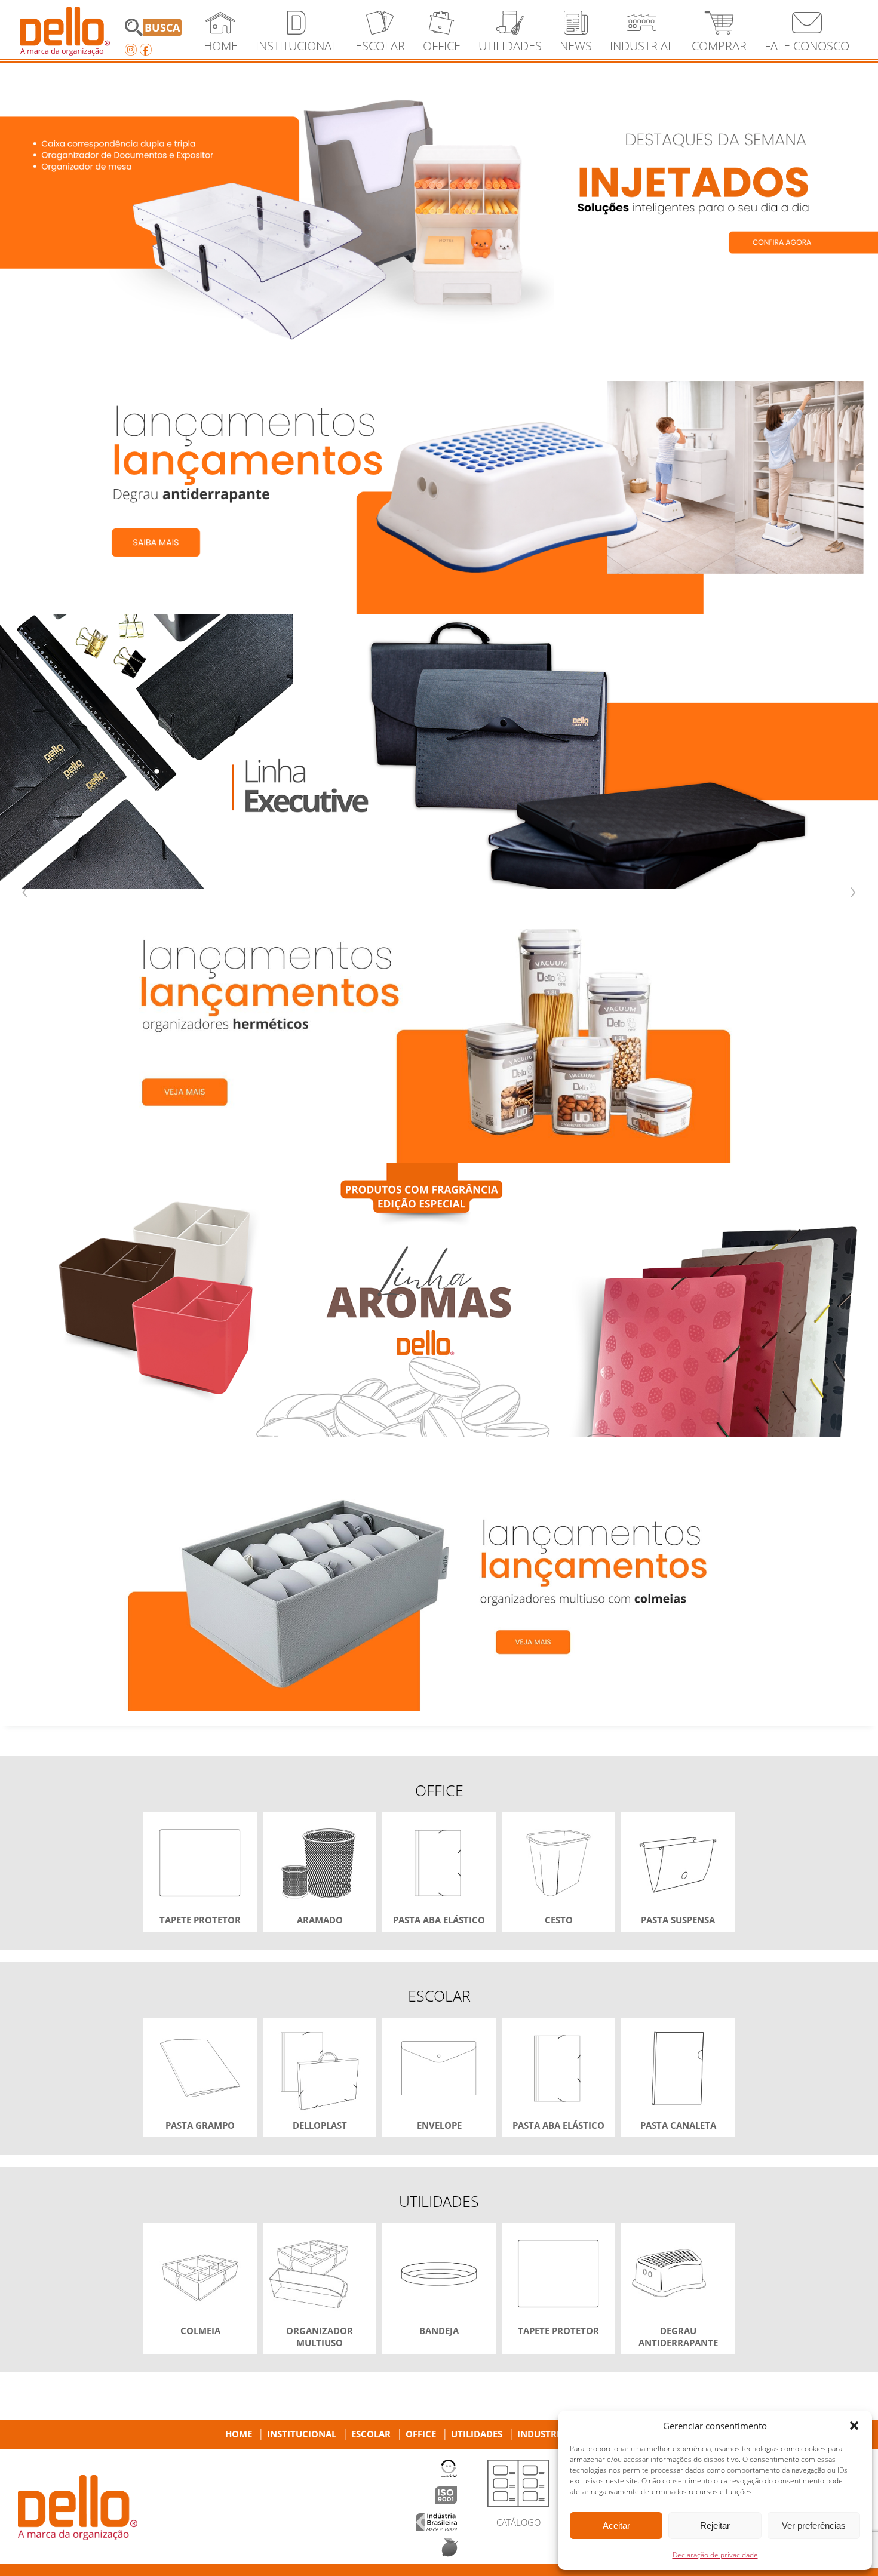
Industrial (544, 2434)
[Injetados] (439, 203)
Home (239, 2434)
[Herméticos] (439, 1026)
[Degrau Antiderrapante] (439, 477)
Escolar (371, 2434)
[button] (854, 2426)
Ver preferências (814, 2526)
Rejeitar (715, 2526)
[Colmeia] (439, 1574)
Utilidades (477, 2434)
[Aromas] (439, 1300)
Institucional (302, 2434)
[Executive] (439, 751)
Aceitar (616, 2526)
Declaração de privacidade (715, 2555)
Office (421, 2434)
